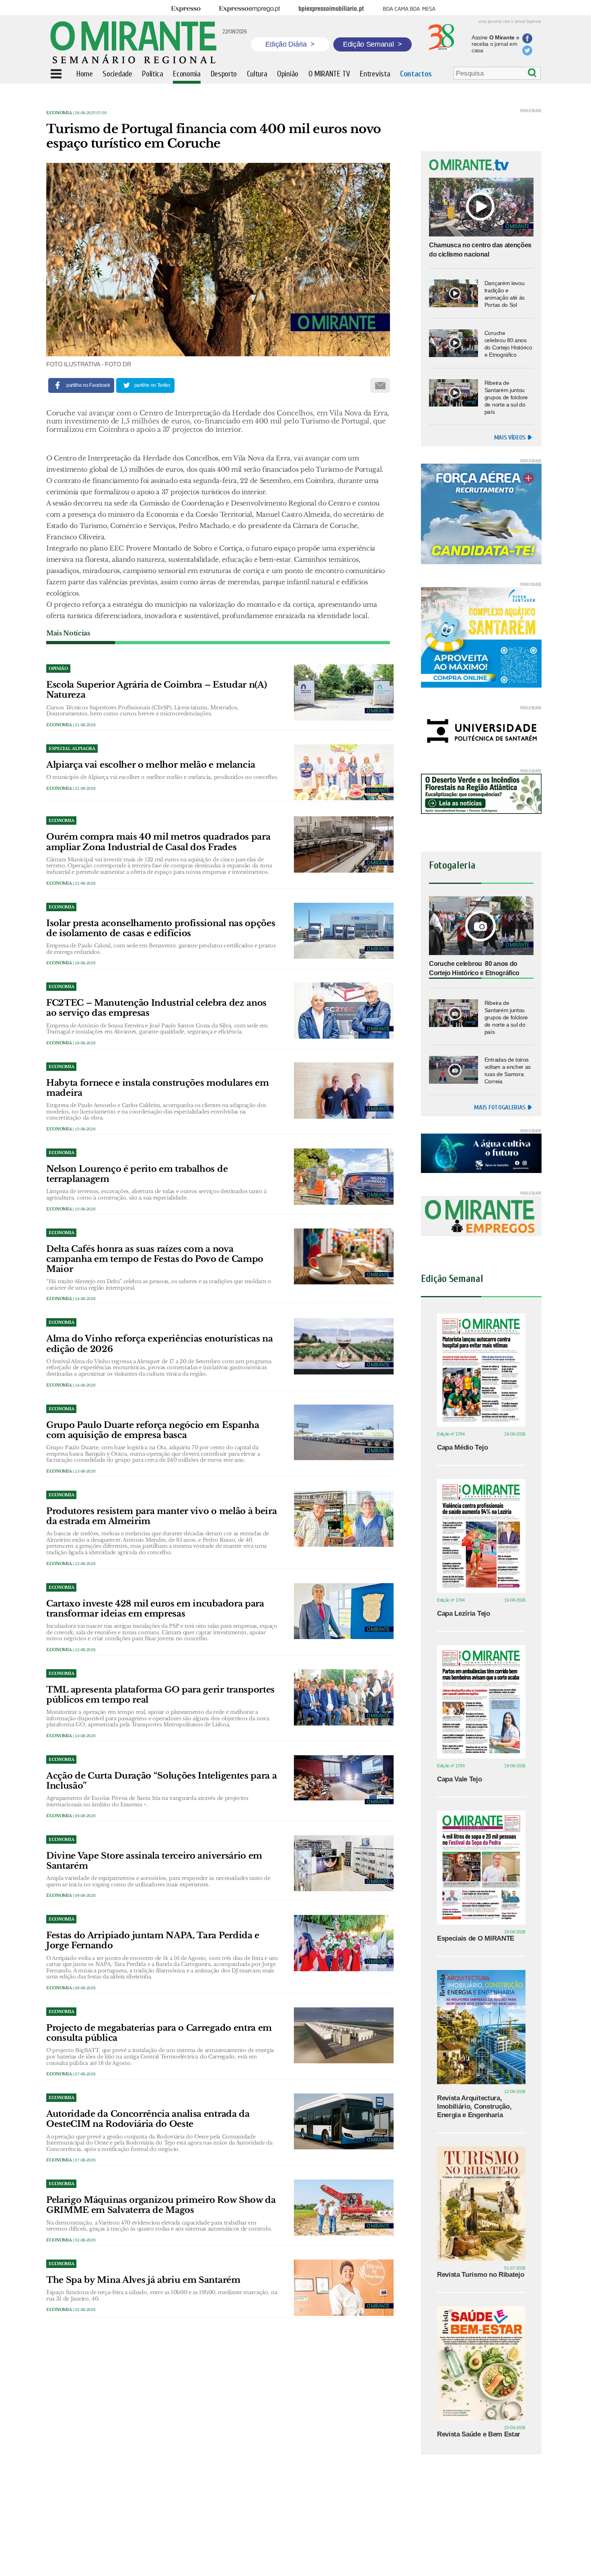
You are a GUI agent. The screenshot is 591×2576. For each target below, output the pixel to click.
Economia (59, 113)
